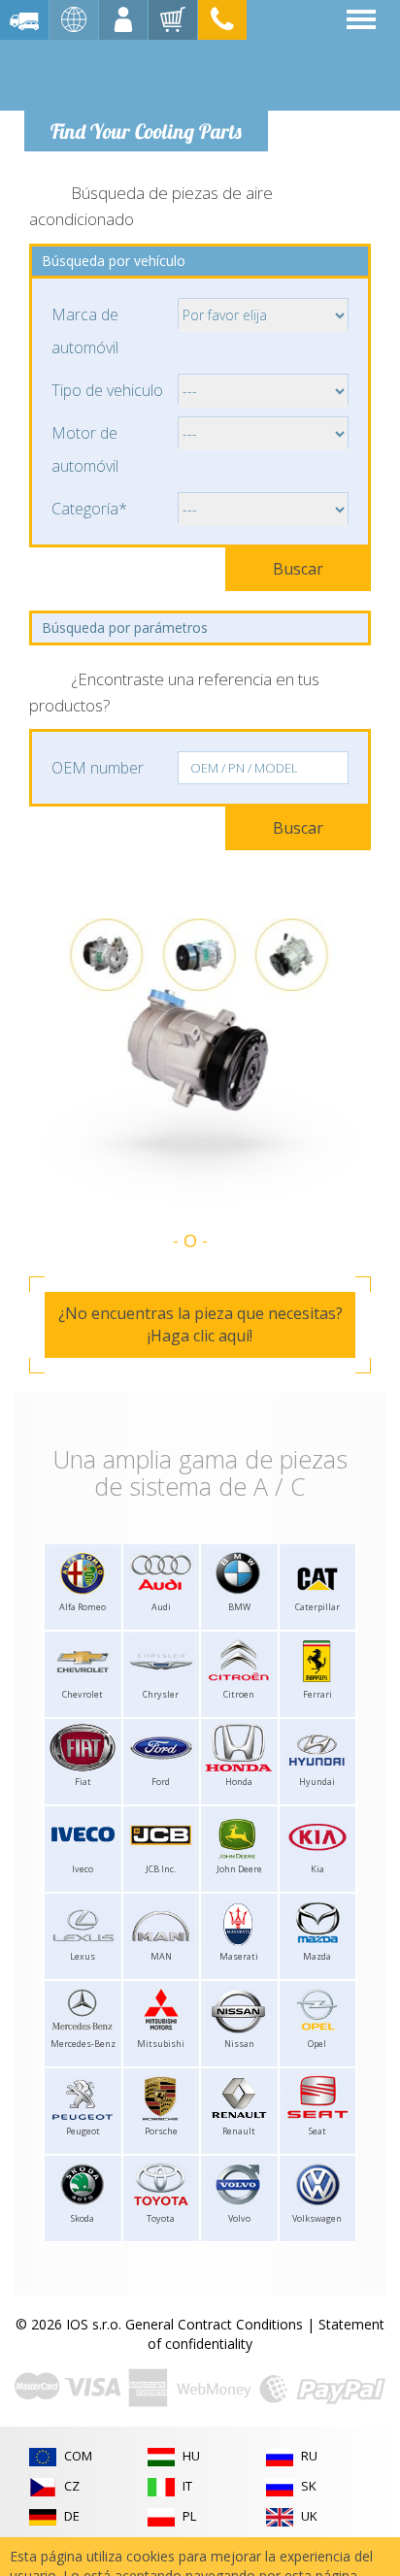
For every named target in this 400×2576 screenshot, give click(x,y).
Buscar (298, 569)
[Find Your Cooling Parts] (145, 74)
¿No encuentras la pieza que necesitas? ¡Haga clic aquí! (200, 1324)
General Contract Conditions (214, 2324)
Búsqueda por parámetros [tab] (125, 627)
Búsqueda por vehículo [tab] (114, 261)
